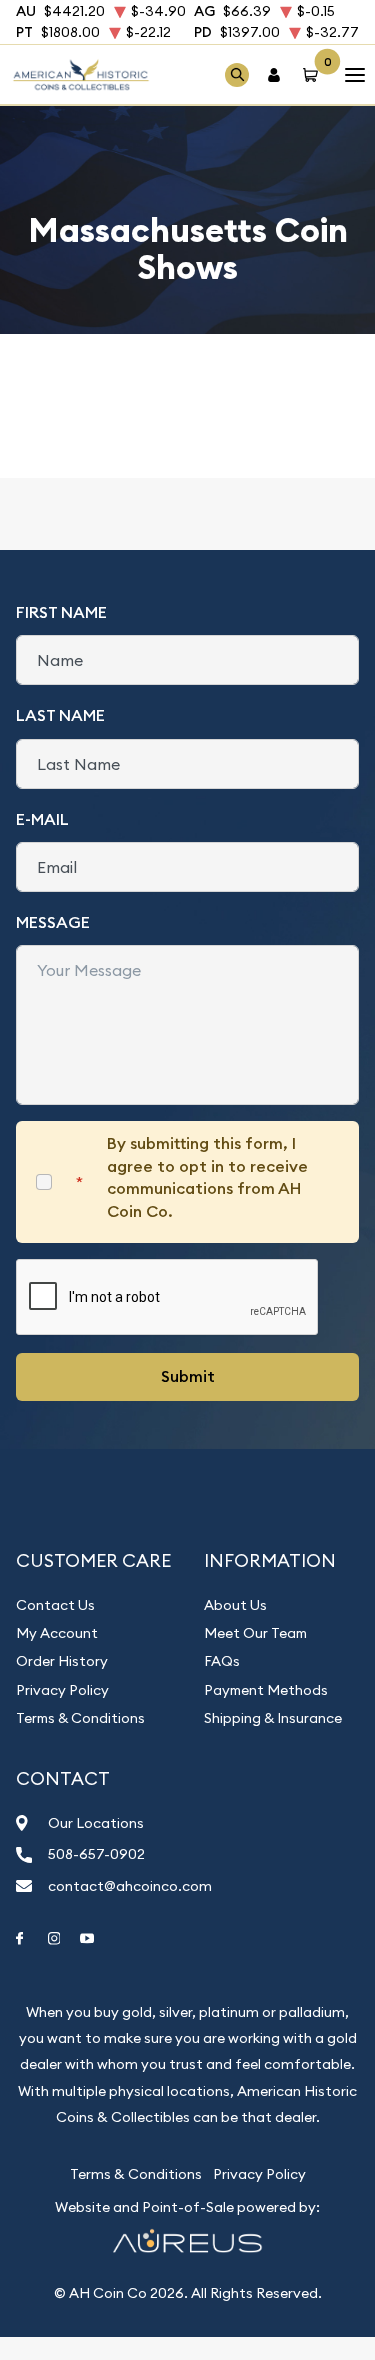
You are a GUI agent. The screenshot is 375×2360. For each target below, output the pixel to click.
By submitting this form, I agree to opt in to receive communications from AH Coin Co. (207, 1177)
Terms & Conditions (80, 1718)
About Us (235, 1605)
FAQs (222, 1661)
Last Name (60, 715)
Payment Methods (266, 1690)
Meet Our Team (255, 1633)
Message (53, 922)
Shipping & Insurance (273, 1718)
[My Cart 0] (314, 74)
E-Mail (42, 819)
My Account (57, 1633)
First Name (61, 612)
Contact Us (55, 1605)
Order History (62, 1661)
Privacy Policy (62, 1690)
